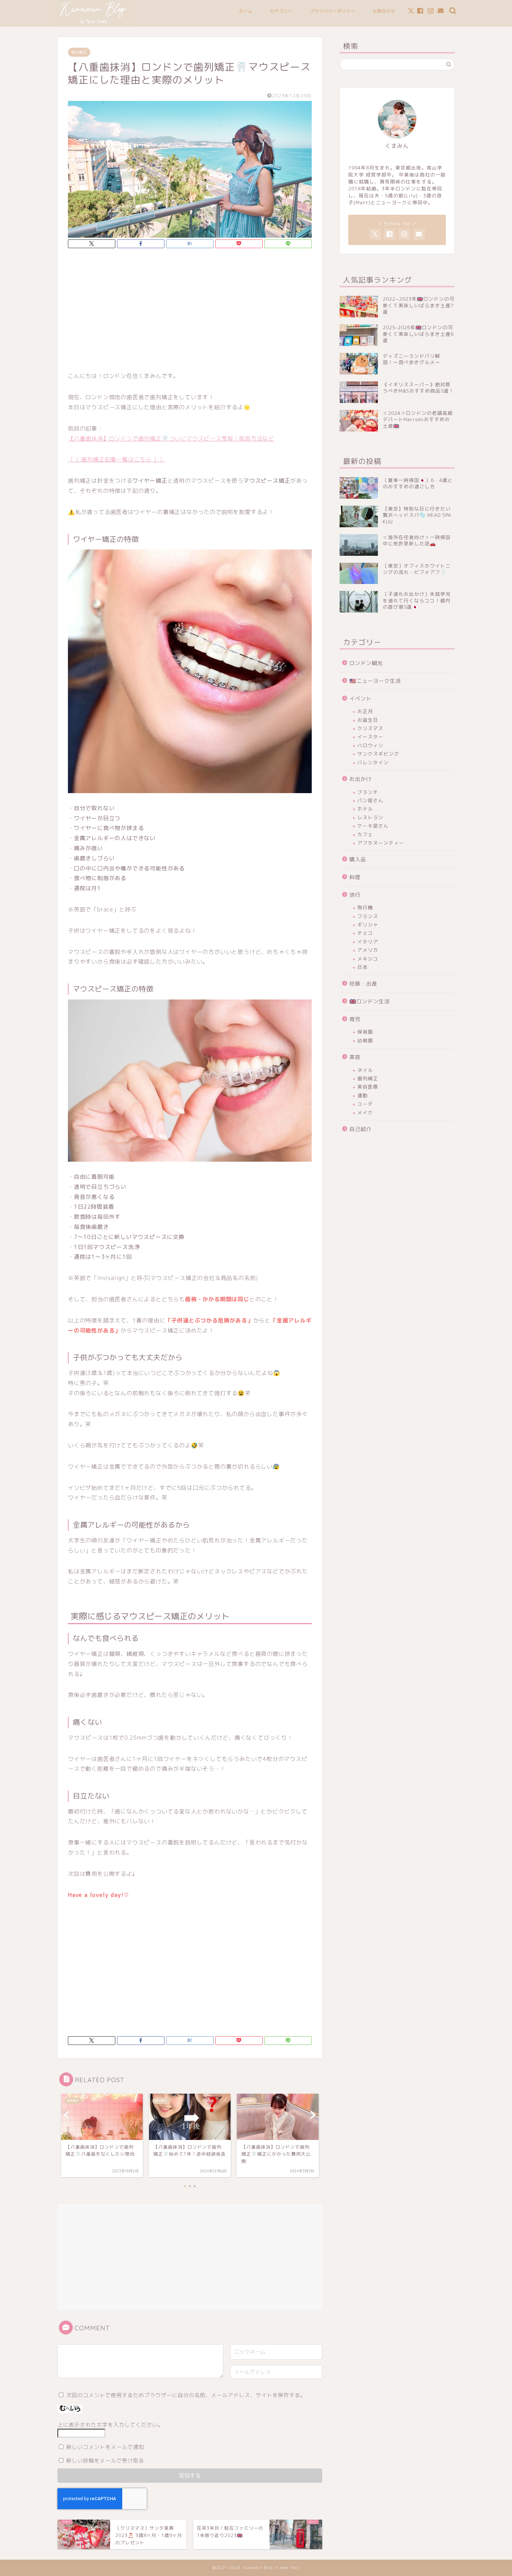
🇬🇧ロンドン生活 (370, 1001)
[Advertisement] (190, 312)
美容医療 (368, 1087)
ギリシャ (368, 924)
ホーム (246, 11)
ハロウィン (370, 745)
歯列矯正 (79, 52)
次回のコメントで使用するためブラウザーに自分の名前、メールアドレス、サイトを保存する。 (186, 2395)
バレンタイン (373, 762)
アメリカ (368, 950)
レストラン (370, 817)
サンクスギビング (378, 754)
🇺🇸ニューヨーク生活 (375, 681)
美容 (355, 1057)
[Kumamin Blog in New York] (93, 24)
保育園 (365, 1032)
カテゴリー (281, 11)
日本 (363, 967)
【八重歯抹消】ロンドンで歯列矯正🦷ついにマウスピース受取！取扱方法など (171, 438)
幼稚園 (365, 1040)
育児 (355, 1019)
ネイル (365, 1070)
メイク (365, 1112)
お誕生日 (368, 720)
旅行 (355, 895)
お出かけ (360, 779)
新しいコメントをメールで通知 (105, 2447)
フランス (368, 916)
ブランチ (368, 792)
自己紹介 (360, 1129)
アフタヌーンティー (381, 843)
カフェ (365, 834)
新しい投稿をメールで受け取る (105, 2461)
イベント (360, 699)
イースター (370, 737)
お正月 (365, 711)
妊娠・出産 (363, 984)
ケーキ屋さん (373, 826)
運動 (363, 1095)
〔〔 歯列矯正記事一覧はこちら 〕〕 (116, 459)
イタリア (368, 942)
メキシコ (368, 959)
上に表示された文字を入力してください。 (110, 2425)
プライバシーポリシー (333, 11)
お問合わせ (384, 11)
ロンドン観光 (366, 663)
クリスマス (370, 728)
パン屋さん (370, 800)
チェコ (365, 933)
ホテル (365, 809)
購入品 (358, 859)
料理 (355, 877)
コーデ (365, 1104)
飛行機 (365, 907)
